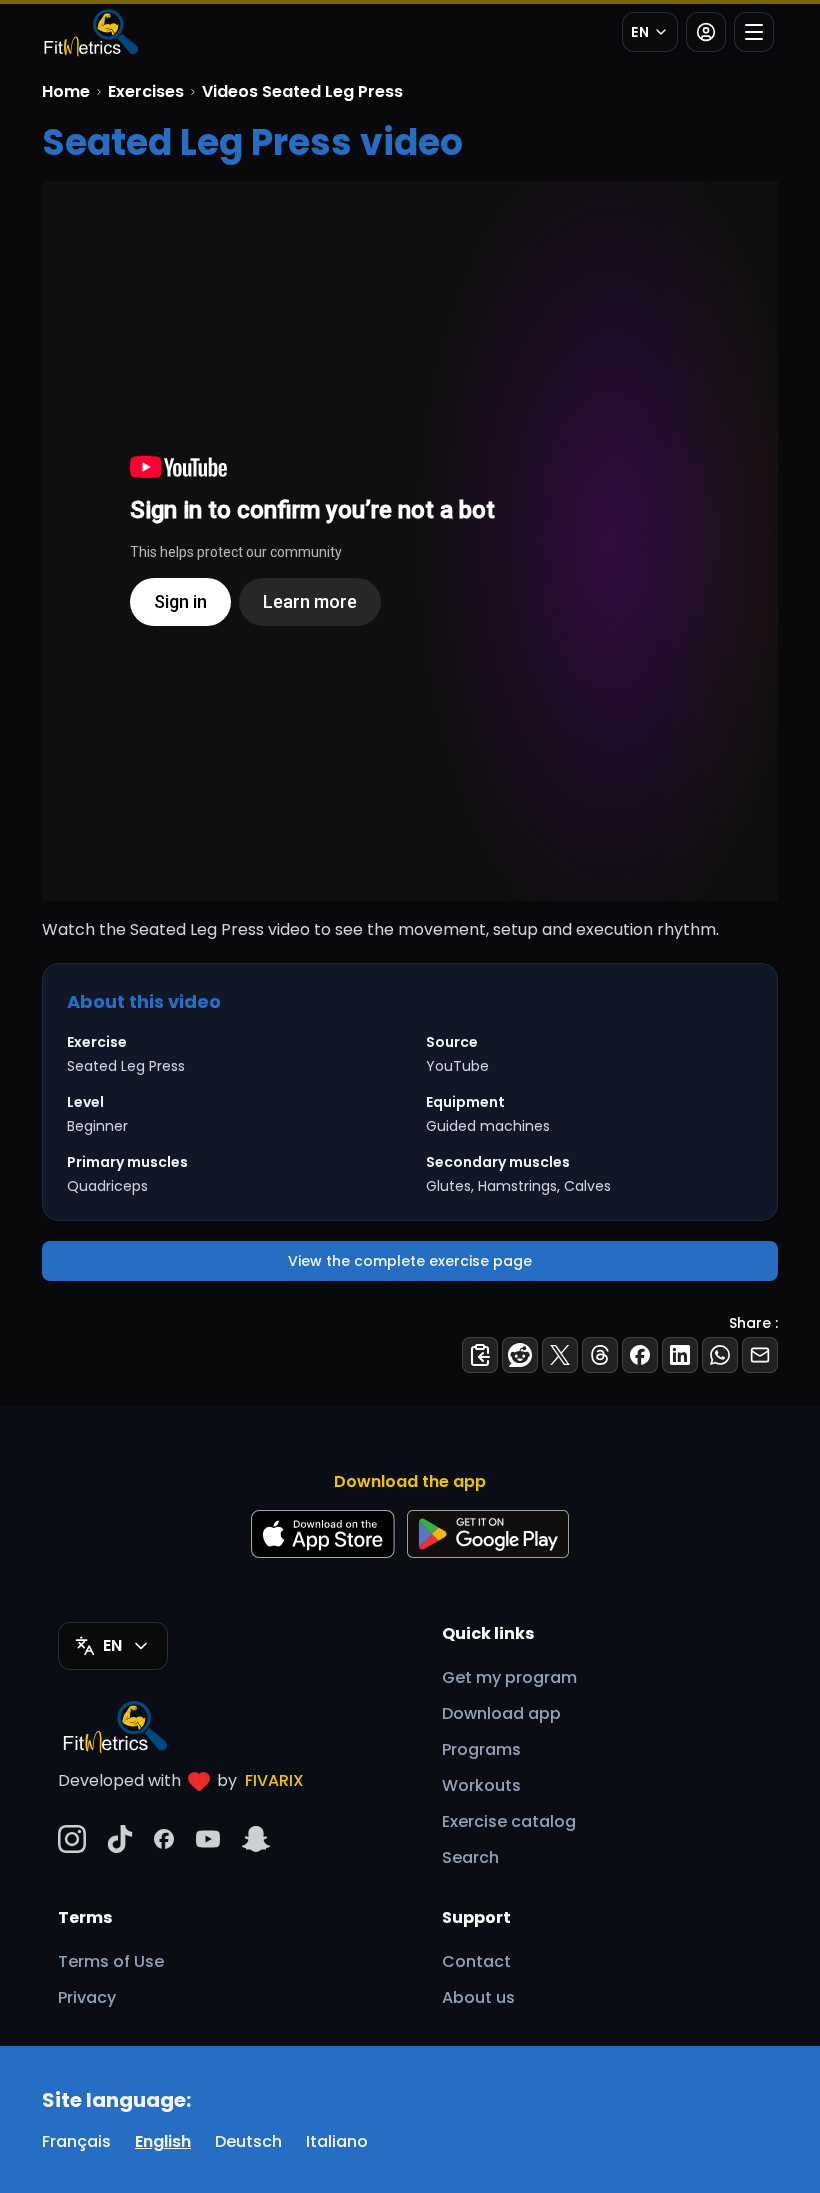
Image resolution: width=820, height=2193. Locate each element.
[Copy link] (480, 1355)
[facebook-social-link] (164, 1839)
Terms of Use (111, 1961)
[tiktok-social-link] (120, 1839)
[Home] (90, 32)
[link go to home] (120, 1726)
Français (76, 2141)
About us (478, 1997)
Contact (476, 1961)
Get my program (509, 1677)
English (163, 2141)
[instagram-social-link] (72, 1839)
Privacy (87, 1997)
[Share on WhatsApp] (720, 1355)
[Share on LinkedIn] (680, 1355)
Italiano (337, 2141)
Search (470, 1857)
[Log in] (706, 32)
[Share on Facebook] (640, 1355)
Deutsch (248, 2141)
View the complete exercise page (410, 1261)
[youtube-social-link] (208, 1839)
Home (66, 91)
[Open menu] (754, 32)
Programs (481, 1749)
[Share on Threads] (600, 1355)
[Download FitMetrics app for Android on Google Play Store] (488, 1534)
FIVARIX (274, 1780)
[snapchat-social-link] (256, 1839)
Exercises (146, 91)
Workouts (481, 1785)
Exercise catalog (509, 1821)
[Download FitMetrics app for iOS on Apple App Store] (323, 1534)
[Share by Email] (760, 1355)
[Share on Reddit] (520, 1355)
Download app (501, 1713)
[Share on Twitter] (560, 1355)
